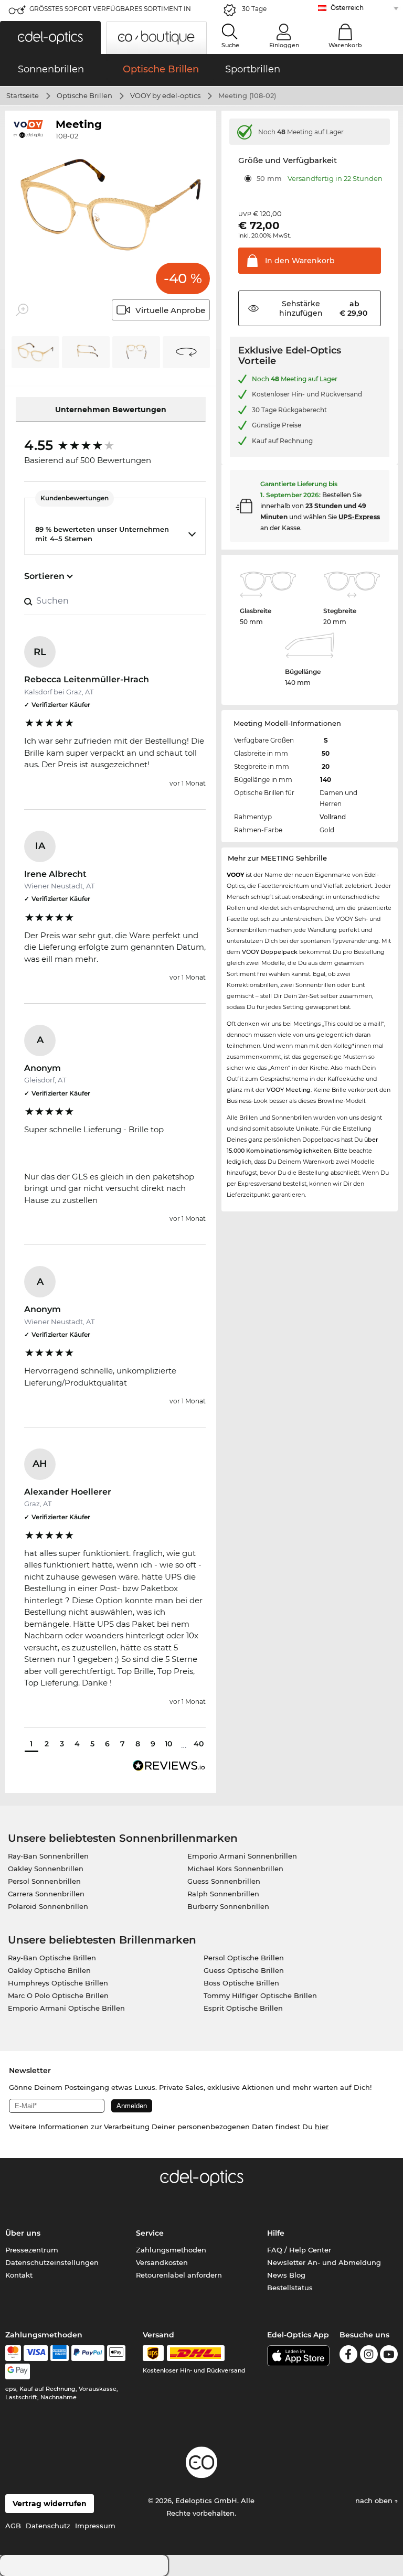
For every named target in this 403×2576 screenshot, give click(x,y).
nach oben (375, 2500)
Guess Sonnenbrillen (224, 1881)
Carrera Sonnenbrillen (46, 1894)
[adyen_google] (18, 2371)
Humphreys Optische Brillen (58, 1983)
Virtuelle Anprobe (170, 310)
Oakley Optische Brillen (49, 1970)
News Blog (286, 2275)
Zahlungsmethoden (171, 2250)
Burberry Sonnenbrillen (228, 1906)
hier (322, 2127)
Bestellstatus (290, 2288)
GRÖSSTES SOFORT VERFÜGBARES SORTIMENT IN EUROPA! (110, 12)
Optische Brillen (84, 95)
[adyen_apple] (116, 2353)
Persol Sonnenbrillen (44, 1881)
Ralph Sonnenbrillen (223, 1894)
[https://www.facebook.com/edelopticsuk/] (348, 2356)
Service (150, 2233)
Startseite (23, 95)
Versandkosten (162, 2262)
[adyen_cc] (13, 2353)
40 (199, 1744)
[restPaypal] (88, 2353)
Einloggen (284, 45)
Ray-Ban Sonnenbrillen (48, 1856)
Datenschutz (48, 2526)
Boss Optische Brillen (241, 1983)
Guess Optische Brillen (244, 1970)
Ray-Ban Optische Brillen (52, 1958)
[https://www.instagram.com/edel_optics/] (369, 2356)
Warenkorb (345, 45)
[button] (50, 37)
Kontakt (19, 2275)
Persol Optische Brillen (244, 1958)
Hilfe (276, 2233)
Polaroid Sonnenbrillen (48, 1906)
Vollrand (333, 817)
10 (168, 1744)
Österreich (347, 8)
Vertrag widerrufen (50, 2504)
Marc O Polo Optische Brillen (58, 1995)
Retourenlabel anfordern (179, 2275)
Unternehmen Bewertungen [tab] (111, 410)
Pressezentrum (32, 2250)
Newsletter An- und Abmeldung (324, 2262)
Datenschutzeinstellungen (52, 2262)
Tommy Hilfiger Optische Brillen (260, 1995)
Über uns (23, 2233)
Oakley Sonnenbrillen (46, 1869)
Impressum (95, 2526)
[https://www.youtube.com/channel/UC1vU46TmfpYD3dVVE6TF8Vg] (389, 2356)
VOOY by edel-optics (165, 95)
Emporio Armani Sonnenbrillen (242, 1856)
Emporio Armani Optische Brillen (66, 2008)
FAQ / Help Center (299, 2250)
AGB (13, 2526)
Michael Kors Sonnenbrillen (235, 1869)
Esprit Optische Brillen (243, 2008)
